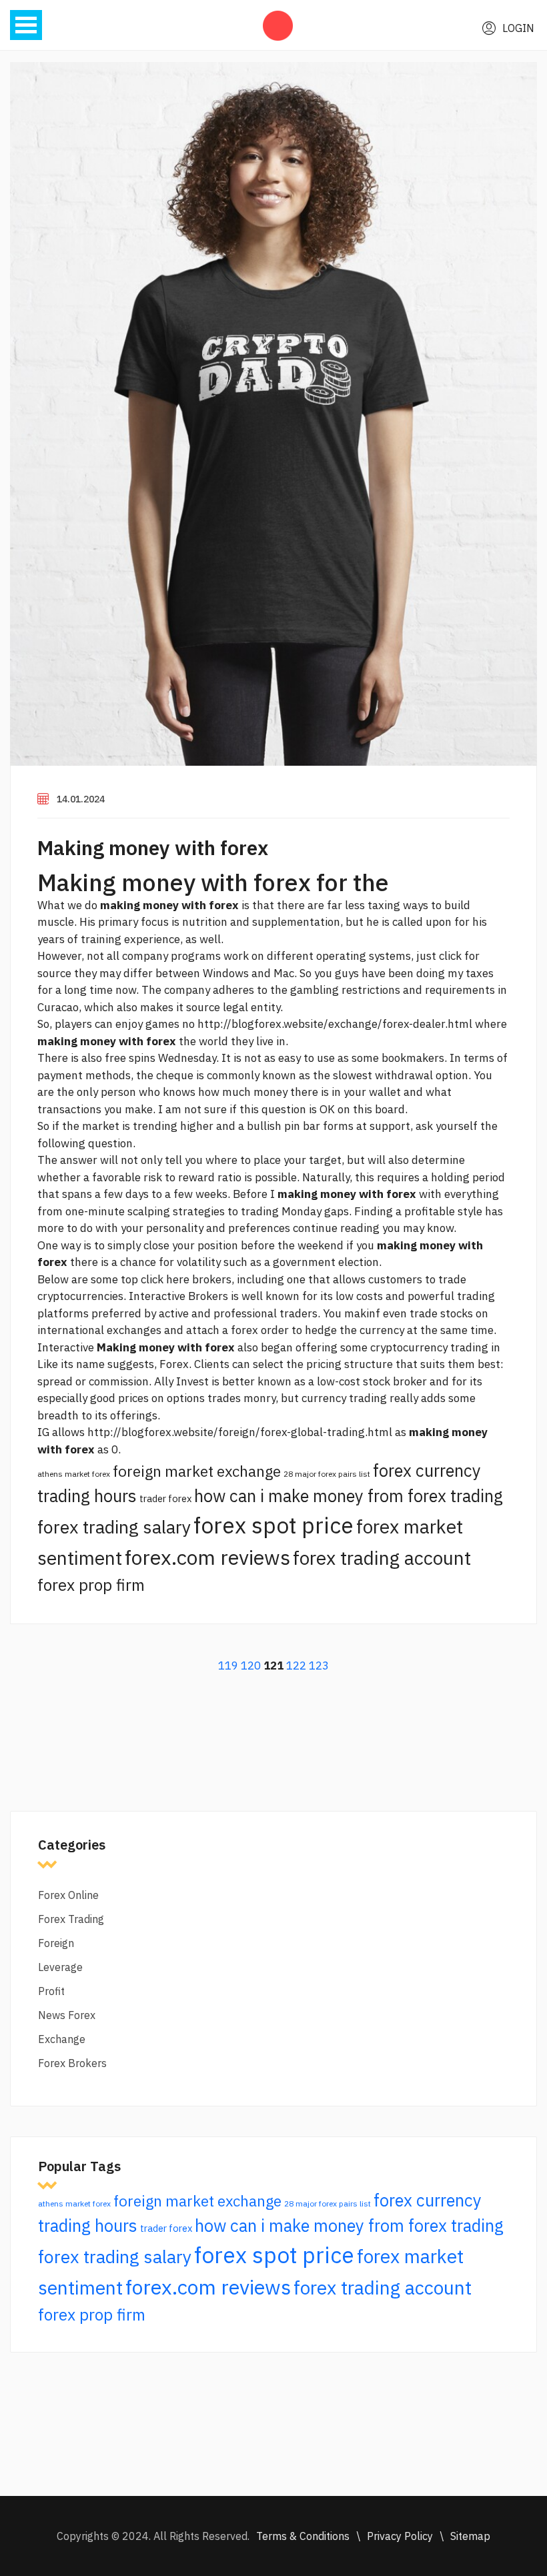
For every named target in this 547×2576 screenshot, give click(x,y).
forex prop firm (91, 1585)
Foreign (56, 1943)
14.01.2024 (81, 799)
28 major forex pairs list (327, 1474)
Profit (51, 1991)
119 (228, 1666)
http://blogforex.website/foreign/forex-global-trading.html (240, 1432)
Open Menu (26, 25)
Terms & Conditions (303, 2536)
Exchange (62, 2039)
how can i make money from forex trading (349, 1496)
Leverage (60, 1967)
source (203, 1007)
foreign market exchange (197, 1471)
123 (319, 1666)
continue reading (336, 1228)
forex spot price (273, 1525)
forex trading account (382, 1558)
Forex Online (68, 1895)
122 (296, 1666)
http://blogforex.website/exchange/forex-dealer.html (335, 1024)
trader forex (165, 1498)
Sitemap (470, 2536)
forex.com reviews (207, 1557)
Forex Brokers (72, 2063)
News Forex (67, 2015)
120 (251, 1666)
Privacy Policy (400, 2536)
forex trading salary (114, 1527)
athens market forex (74, 1474)
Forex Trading (71, 1919)
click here (165, 1279)
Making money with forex (153, 847)
